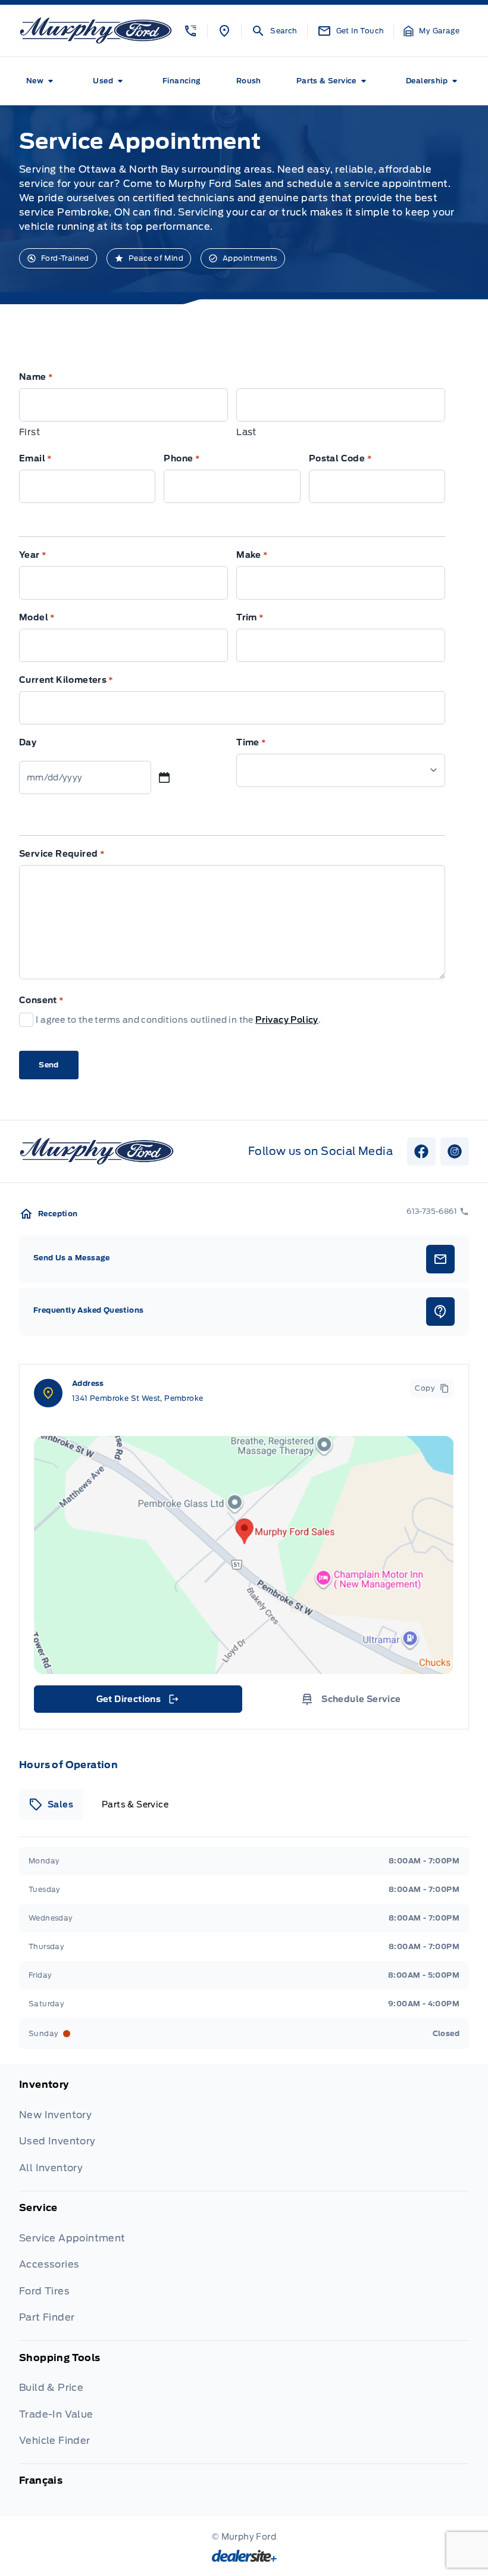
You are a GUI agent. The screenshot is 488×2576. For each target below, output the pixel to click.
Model (37, 617)
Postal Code (340, 458)
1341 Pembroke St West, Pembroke (137, 1398)
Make (252, 555)
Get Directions (137, 1702)
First (29, 432)
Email (36, 458)
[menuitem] (42, 81)
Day (28, 742)
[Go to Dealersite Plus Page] (244, 2556)
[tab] (51, 1804)
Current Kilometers (66, 680)
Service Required (62, 854)
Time (251, 742)
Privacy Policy (287, 1020)
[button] (190, 31)
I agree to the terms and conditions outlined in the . (178, 1020)
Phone (182, 458)
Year (33, 555)
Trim (250, 617)
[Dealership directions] (244, 1555)
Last (246, 432)
